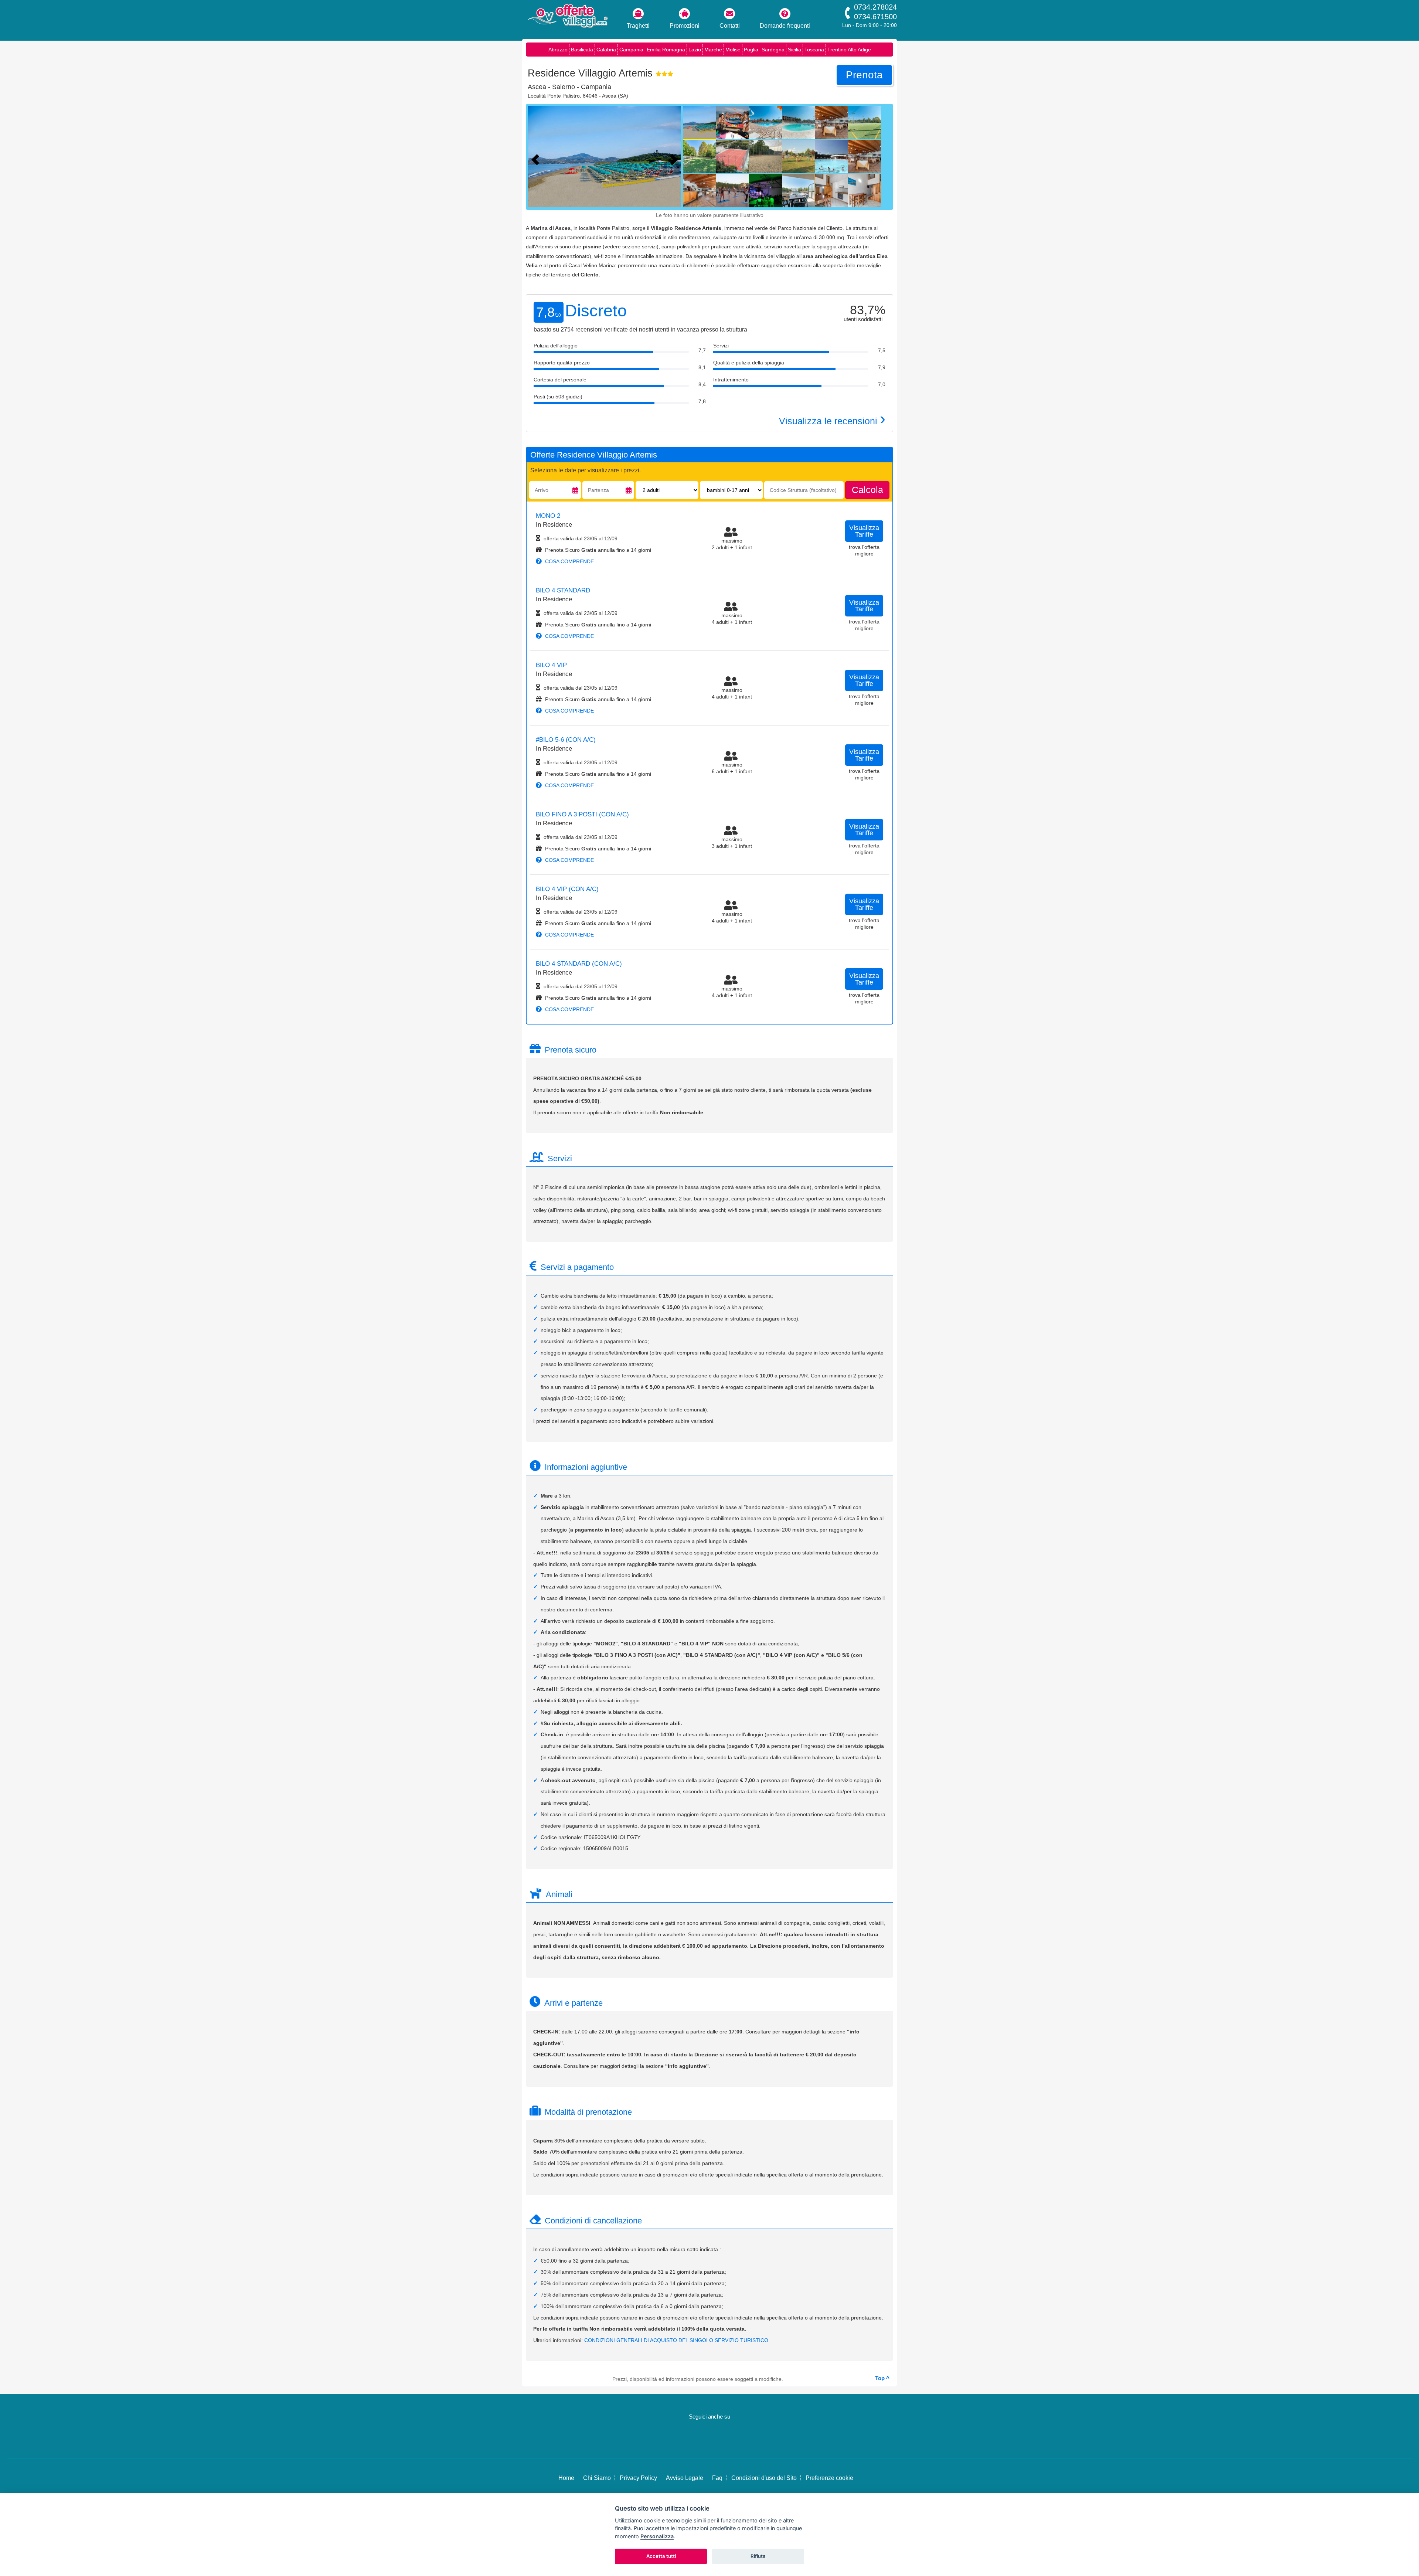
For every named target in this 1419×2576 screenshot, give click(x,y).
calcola (867, 490)
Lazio (695, 50)
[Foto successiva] (676, 159)
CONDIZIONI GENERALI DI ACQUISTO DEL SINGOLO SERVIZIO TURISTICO (676, 2340)
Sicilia (794, 50)
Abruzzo (558, 50)
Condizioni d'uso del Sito (764, 2478)
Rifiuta (758, 2556)
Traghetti (638, 26)
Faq (717, 2478)
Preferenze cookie (829, 2478)
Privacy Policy (638, 2478)
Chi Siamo (597, 2478)
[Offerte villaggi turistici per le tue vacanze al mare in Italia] (567, 17)
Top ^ (882, 2378)
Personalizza (657, 2536)
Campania (631, 50)
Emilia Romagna (666, 50)
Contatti (730, 26)
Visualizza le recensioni (832, 421)
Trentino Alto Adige (849, 50)
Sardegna (773, 50)
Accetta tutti (661, 2556)
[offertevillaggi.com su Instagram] (719, 2439)
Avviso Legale (685, 2478)
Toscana (814, 50)
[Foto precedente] (537, 159)
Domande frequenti (785, 26)
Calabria (606, 50)
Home (566, 2478)
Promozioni (685, 26)
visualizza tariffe (864, 531)
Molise (733, 50)
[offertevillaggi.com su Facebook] (697, 2439)
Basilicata (582, 50)
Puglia (751, 50)
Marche (713, 50)
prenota (864, 75)
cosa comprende (569, 561)
